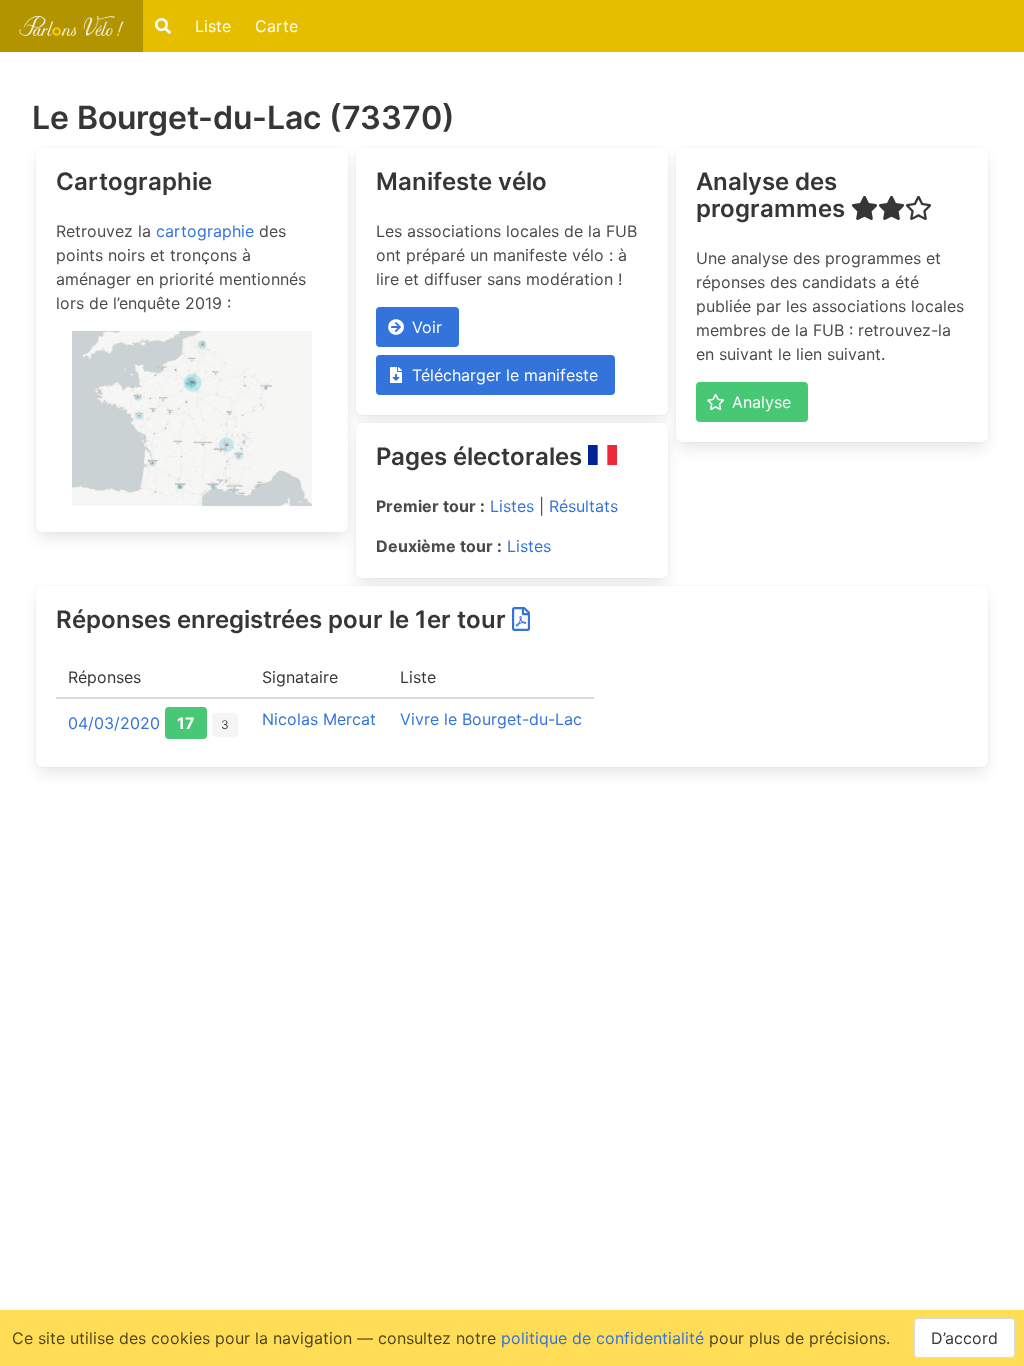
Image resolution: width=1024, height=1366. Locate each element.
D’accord (964, 1338)
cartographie (205, 231)
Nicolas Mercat (319, 719)
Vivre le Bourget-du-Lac (491, 719)
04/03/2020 (114, 723)
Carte (276, 26)
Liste (213, 26)
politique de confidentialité (602, 1338)
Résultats (583, 506)
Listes (512, 506)
